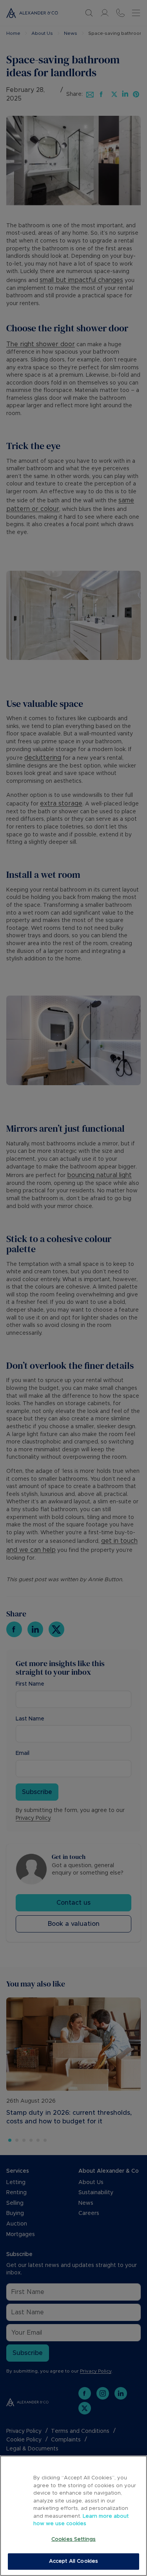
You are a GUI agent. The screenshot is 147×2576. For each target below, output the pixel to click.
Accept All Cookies (73, 2561)
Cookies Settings (73, 2539)
